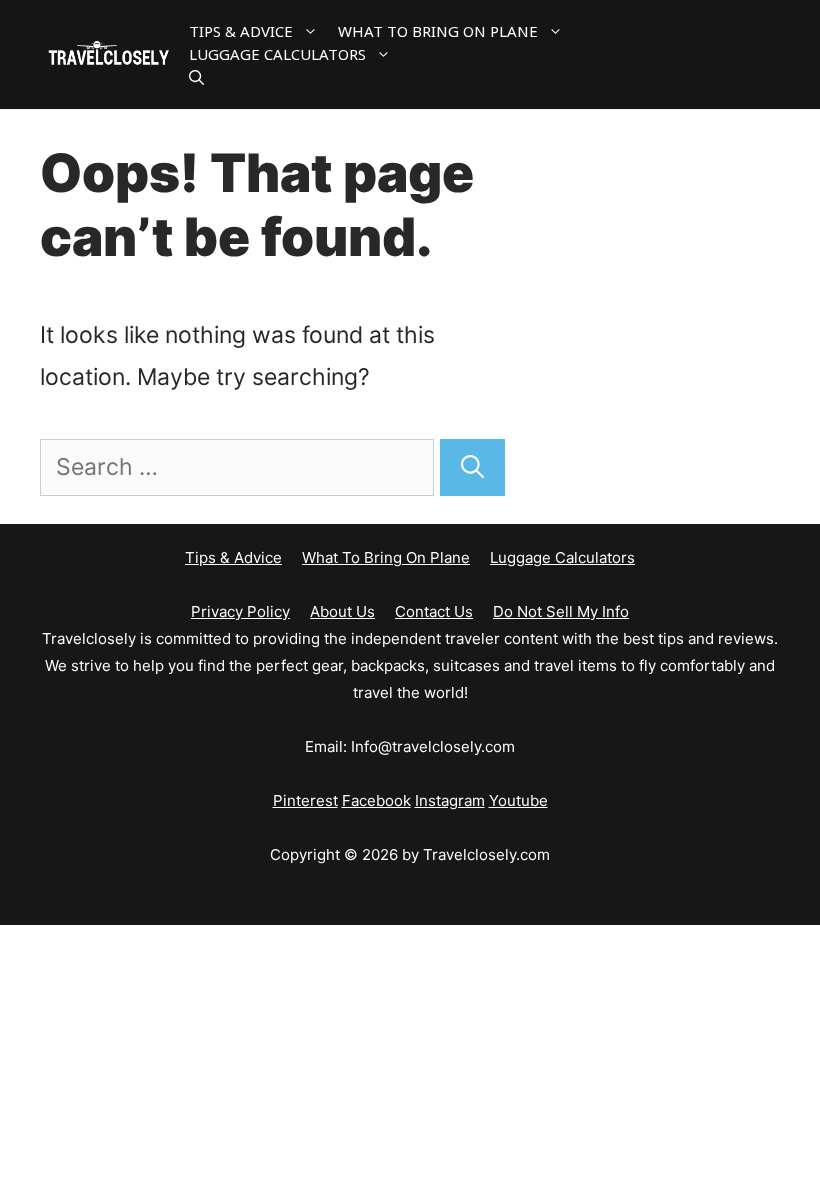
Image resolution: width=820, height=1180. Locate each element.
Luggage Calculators (277, 54)
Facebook (376, 800)
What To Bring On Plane (438, 31)
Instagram (450, 800)
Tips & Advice (241, 31)
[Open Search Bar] (196, 77)
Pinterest (305, 800)
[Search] (472, 467)
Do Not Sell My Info (561, 611)
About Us (342, 611)
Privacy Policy (240, 611)
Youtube (518, 800)
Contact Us (434, 611)
